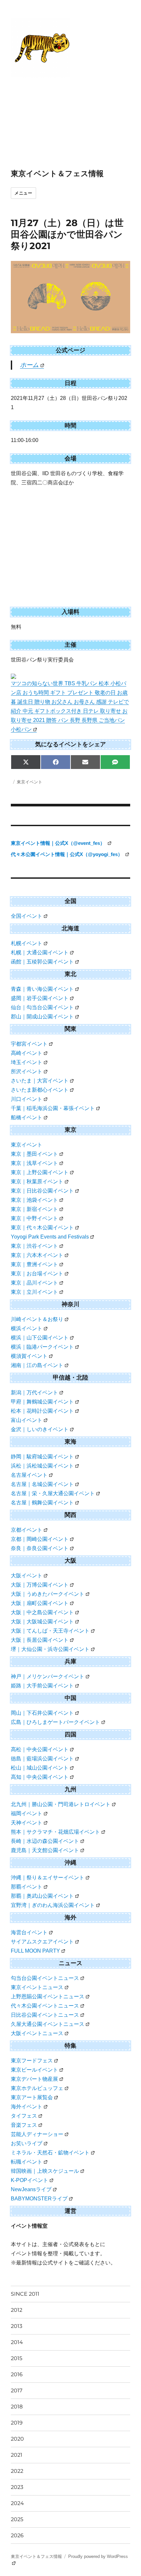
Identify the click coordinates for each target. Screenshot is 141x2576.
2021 (17, 2455)
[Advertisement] (59, 124)
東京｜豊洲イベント (34, 1264)
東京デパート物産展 (34, 2079)
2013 (17, 2326)
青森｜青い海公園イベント (42, 989)
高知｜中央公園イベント (40, 1777)
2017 (17, 2390)
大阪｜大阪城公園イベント (42, 1622)
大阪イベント (27, 1576)
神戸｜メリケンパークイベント (48, 1676)
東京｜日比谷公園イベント (42, 1191)
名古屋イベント (29, 1475)
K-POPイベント (30, 2180)
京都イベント (27, 1530)
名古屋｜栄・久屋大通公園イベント (53, 1493)
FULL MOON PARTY (35, 1951)
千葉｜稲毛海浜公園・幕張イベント (53, 1108)
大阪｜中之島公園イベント (42, 1612)
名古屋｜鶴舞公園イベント (42, 1503)
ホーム (29, 365)
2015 (17, 2358)
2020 (17, 2439)
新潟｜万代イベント (34, 1392)
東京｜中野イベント (34, 1218)
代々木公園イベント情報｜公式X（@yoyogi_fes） (67, 854)
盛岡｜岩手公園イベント (40, 998)
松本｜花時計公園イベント (42, 1411)
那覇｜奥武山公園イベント (42, 1896)
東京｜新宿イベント (34, 1209)
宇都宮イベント (29, 1044)
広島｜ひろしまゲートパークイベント (55, 1722)
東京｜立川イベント (34, 1292)
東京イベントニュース (37, 1987)
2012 (17, 2310)
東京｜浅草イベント (34, 1163)
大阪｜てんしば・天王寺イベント (50, 1631)
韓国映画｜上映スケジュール (45, 2171)
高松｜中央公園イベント (40, 1749)
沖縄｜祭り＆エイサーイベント (48, 1878)
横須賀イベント (29, 1356)
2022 (17, 2471)
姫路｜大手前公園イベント (42, 1686)
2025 (17, 2519)
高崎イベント (27, 1053)
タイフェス (24, 2116)
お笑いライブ (27, 2143)
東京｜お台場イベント (37, 1274)
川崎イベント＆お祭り (37, 1319)
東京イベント (30, 782)
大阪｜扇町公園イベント (40, 1603)
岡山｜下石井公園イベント (42, 1713)
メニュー (23, 193)
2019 (17, 2423)
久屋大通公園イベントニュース (48, 2024)
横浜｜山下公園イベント (40, 1338)
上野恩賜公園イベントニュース (48, 1996)
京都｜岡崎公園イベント (40, 1539)
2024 (17, 2503)
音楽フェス (24, 2125)
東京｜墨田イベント (34, 1154)
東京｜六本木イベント (37, 1255)
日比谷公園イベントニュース (45, 2015)
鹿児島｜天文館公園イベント (45, 1850)
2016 (17, 2374)
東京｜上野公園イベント (40, 1172)
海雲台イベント (29, 1932)
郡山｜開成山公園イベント (42, 1017)
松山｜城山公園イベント (40, 1768)
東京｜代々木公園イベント (42, 1228)
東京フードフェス (32, 2061)
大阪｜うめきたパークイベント (48, 1594)
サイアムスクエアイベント (42, 1942)
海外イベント (27, 2107)
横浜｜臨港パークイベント (42, 1347)
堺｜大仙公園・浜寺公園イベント (50, 1649)
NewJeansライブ (31, 2189)
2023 (17, 2487)
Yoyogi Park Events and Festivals (50, 1237)
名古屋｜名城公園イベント (42, 1484)
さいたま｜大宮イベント (40, 1081)
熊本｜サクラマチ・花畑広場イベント (55, 1832)
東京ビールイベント (34, 2070)
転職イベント (27, 2162)
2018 (17, 2407)
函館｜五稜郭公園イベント (42, 962)
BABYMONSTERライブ (39, 2199)
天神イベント (27, 1823)
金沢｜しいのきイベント (40, 1429)
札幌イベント (27, 943)
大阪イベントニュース (37, 2033)
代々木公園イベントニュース (45, 2006)
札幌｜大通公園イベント (40, 952)
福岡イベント (27, 1813)
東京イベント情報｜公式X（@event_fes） (59, 843)
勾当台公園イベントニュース (45, 1978)
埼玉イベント (27, 1062)
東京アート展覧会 (32, 2097)
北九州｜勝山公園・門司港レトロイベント (61, 1804)
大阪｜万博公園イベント (40, 1585)
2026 (17, 2535)
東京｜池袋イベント (34, 1200)
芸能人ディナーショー (37, 2134)
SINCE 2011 (25, 2294)
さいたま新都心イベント (40, 1090)
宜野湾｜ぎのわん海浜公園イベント (53, 1905)
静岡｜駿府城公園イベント (42, 1457)
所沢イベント (27, 1071)
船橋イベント (27, 1117)
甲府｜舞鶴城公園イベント (42, 1402)
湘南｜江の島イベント (37, 1365)
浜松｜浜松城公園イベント (42, 1466)
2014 (17, 2342)
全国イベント (27, 916)
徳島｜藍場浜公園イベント (42, 1759)
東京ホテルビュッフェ (37, 2088)
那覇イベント (27, 1887)
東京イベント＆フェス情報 (57, 174)
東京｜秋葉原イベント (37, 1182)
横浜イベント (27, 1328)
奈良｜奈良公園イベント (40, 1548)
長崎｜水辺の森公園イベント (45, 1841)
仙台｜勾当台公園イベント (42, 1007)
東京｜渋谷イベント (34, 1246)
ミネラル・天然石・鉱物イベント (50, 2153)
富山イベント (27, 1420)
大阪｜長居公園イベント (40, 1640)
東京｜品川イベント (34, 1283)
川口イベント (27, 1099)
